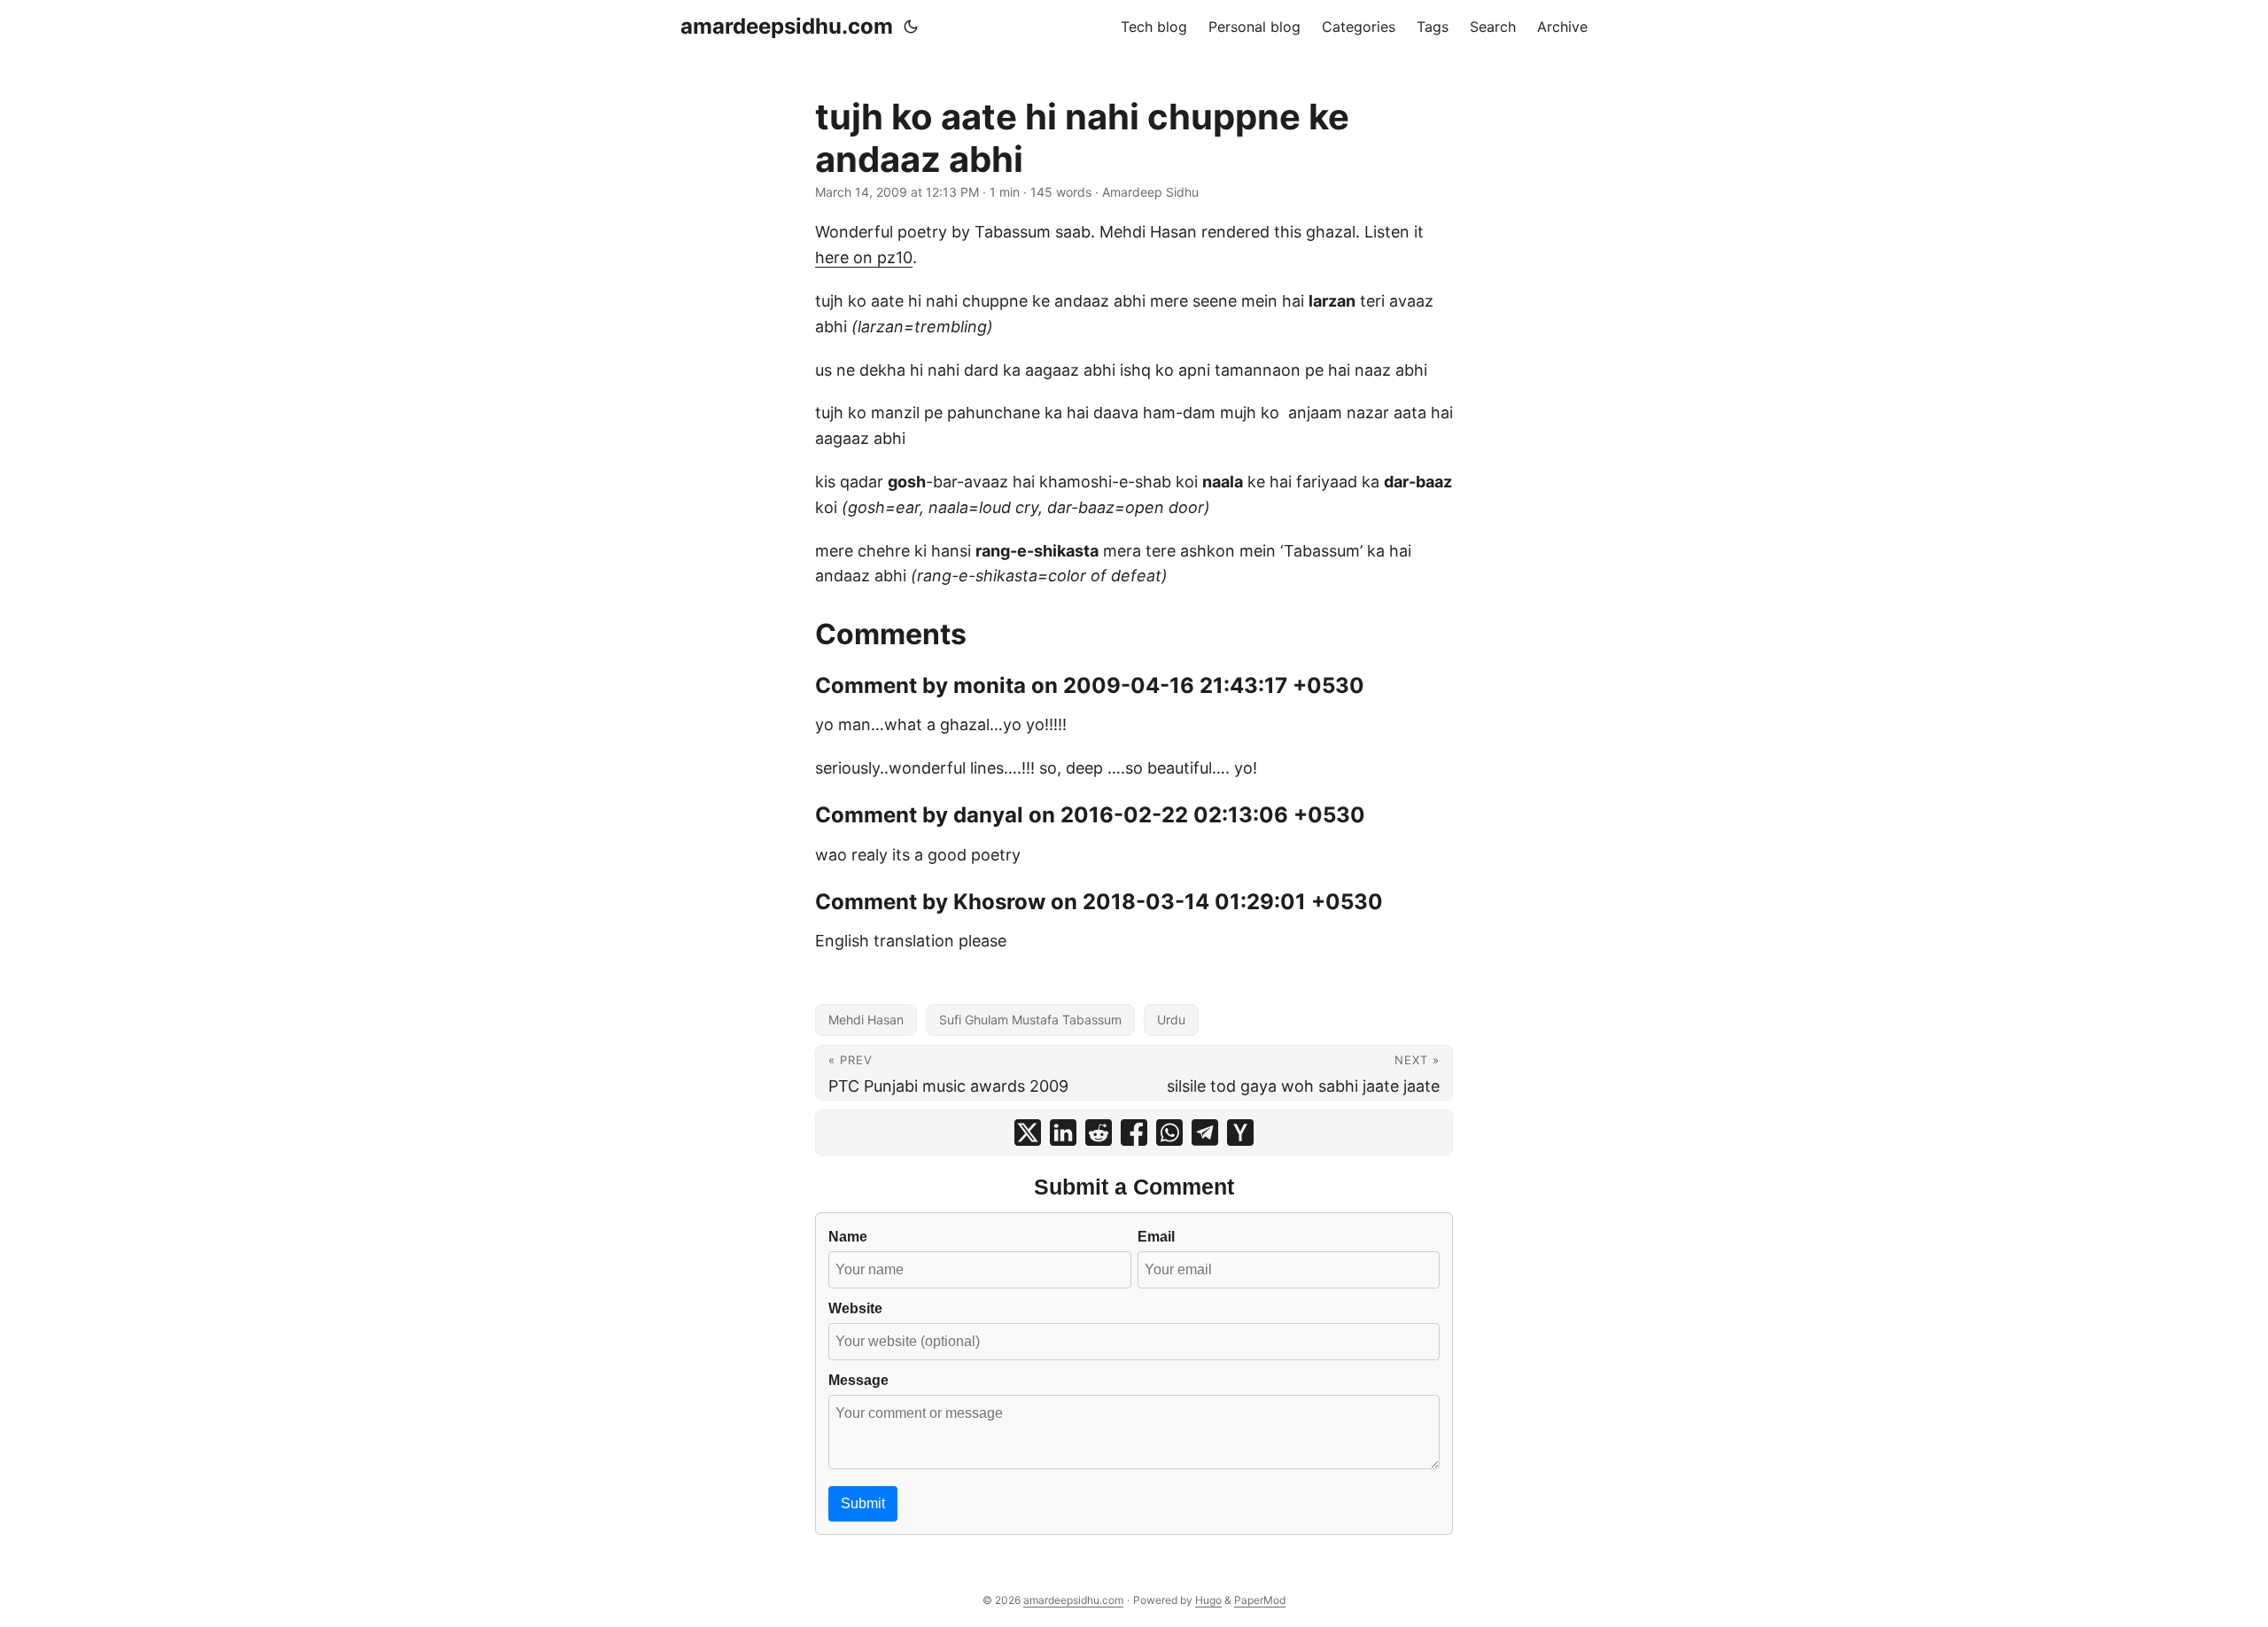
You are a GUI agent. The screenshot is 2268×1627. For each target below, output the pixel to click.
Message (858, 1380)
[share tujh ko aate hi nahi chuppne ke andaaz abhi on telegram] (1205, 1133)
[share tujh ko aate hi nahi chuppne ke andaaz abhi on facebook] (1134, 1133)
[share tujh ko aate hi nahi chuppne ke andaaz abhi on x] (1028, 1133)
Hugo (1208, 1600)
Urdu (1171, 1020)
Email (1156, 1236)
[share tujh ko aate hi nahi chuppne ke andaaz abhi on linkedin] (1063, 1133)
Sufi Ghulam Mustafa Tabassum (1030, 1020)
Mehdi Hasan (866, 1020)
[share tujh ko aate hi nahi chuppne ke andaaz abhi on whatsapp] (1169, 1133)
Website (855, 1308)
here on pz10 (864, 257)
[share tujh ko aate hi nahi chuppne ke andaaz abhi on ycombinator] (1240, 1133)
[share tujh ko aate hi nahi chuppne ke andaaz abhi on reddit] (1099, 1133)
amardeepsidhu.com (787, 26)
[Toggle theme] (911, 27)
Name (848, 1236)
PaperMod (1260, 1600)
